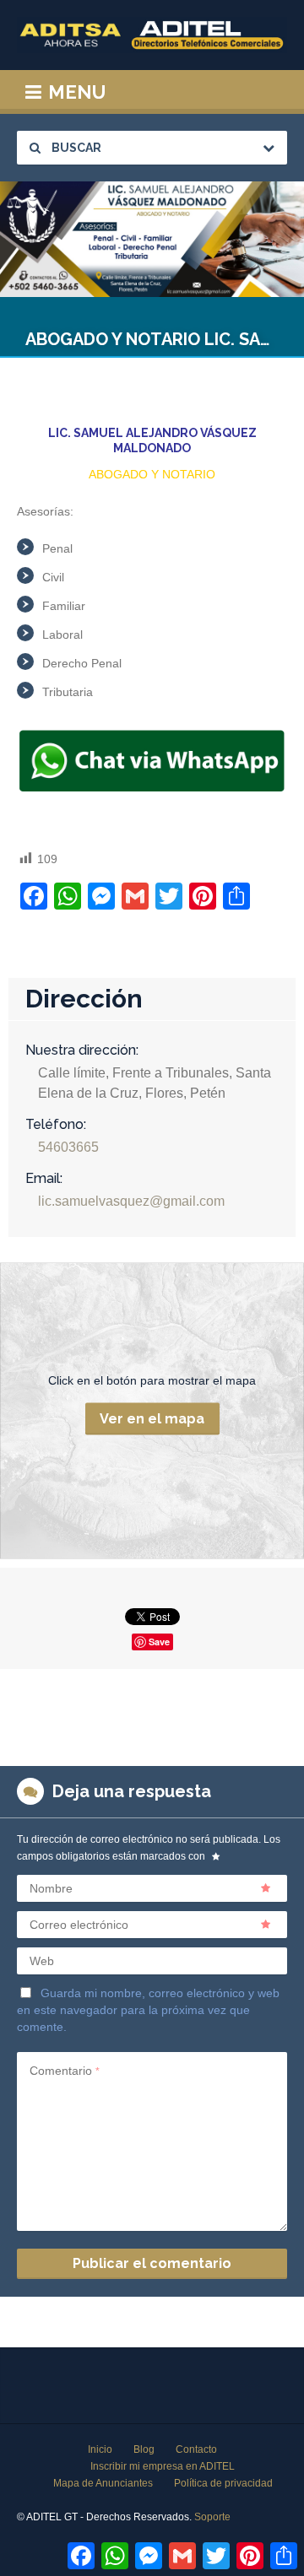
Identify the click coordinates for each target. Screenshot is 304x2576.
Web (42, 1961)
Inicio (100, 2449)
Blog (144, 2449)
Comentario (65, 2071)
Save (159, 1642)
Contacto (196, 2449)
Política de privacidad (223, 2483)
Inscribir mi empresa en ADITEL (163, 2466)
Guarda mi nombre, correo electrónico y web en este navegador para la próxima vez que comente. (148, 2010)
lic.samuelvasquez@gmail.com (131, 1201)
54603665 (68, 1147)
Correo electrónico (79, 1925)
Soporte (212, 2517)
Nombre (51, 1888)
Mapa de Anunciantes (103, 2483)
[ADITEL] (152, 35)
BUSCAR (75, 148)
